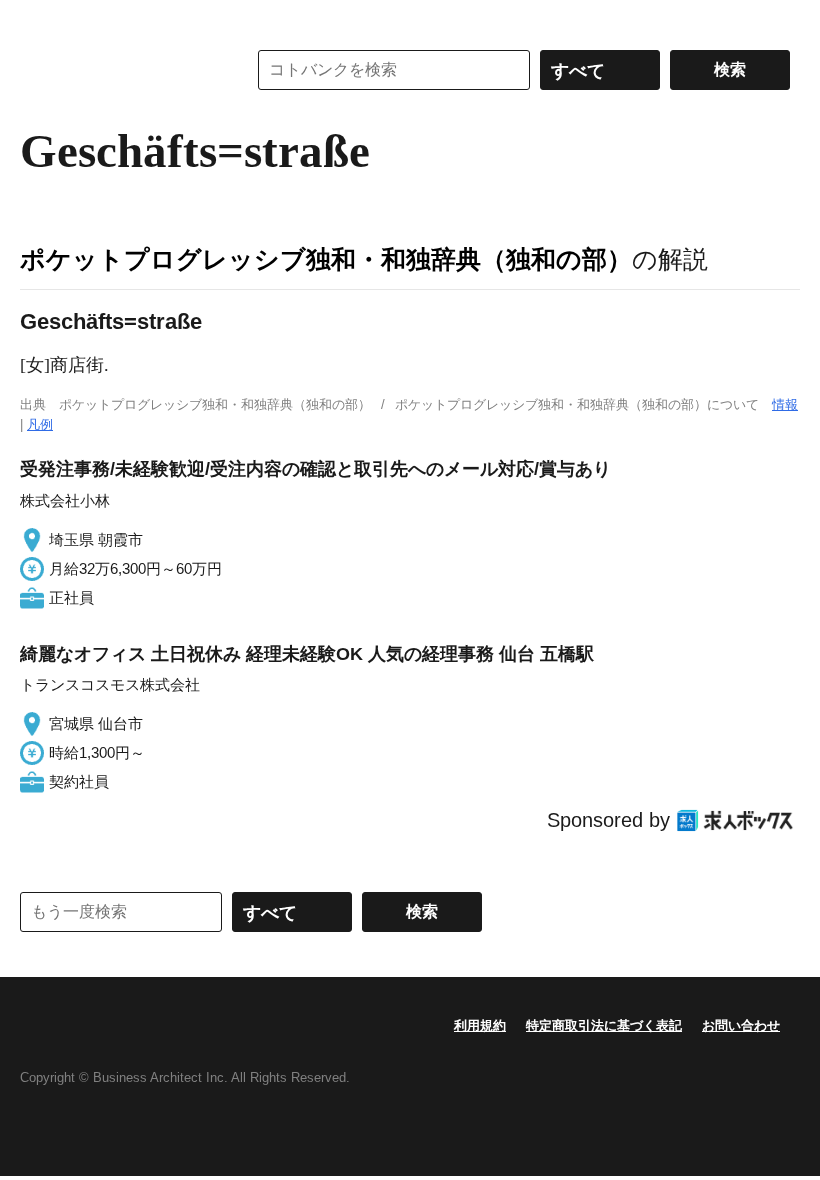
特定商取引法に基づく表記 (604, 1025)
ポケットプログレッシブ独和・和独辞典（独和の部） (326, 259)
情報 (785, 404)
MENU (40, 20)
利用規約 (480, 1025)
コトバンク (119, 70)
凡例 (40, 424)
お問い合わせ (741, 1025)
